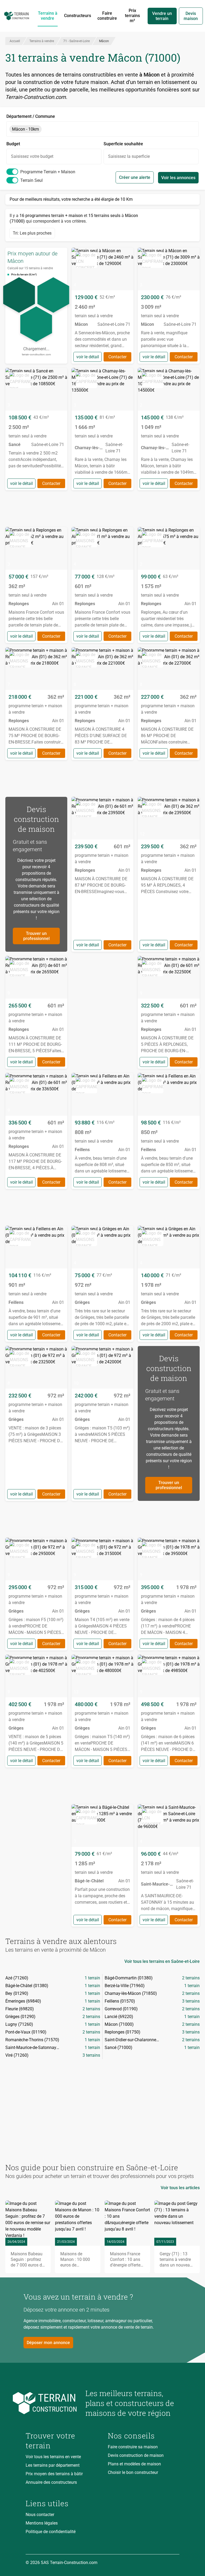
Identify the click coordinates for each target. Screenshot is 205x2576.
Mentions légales (42, 2523)
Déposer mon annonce (48, 2343)
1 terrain (92, 1978)
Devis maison (191, 16)
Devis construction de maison (136, 2455)
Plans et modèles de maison (134, 2464)
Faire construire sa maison (133, 2447)
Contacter (117, 357)
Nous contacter (40, 2515)
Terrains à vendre (48, 16)
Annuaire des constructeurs (51, 2482)
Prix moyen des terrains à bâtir (54, 2474)
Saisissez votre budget (32, 156)
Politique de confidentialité (51, 2532)
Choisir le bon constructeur (133, 2472)
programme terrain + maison (48, 172)
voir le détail (88, 357)
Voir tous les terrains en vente (53, 2457)
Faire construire (107, 16)
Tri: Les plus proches (32, 233)
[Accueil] (17, 16)
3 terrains (191, 2001)
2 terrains (191, 1978)
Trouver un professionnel (36, 936)
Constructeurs (78, 16)
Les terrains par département (53, 2465)
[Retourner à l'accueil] (51, 2403)
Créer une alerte (135, 177)
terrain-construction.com (36, 354)
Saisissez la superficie (129, 156)
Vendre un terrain (162, 16)
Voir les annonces (178, 178)
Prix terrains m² (132, 16)
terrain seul (31, 180)
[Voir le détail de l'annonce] (102, 306)
